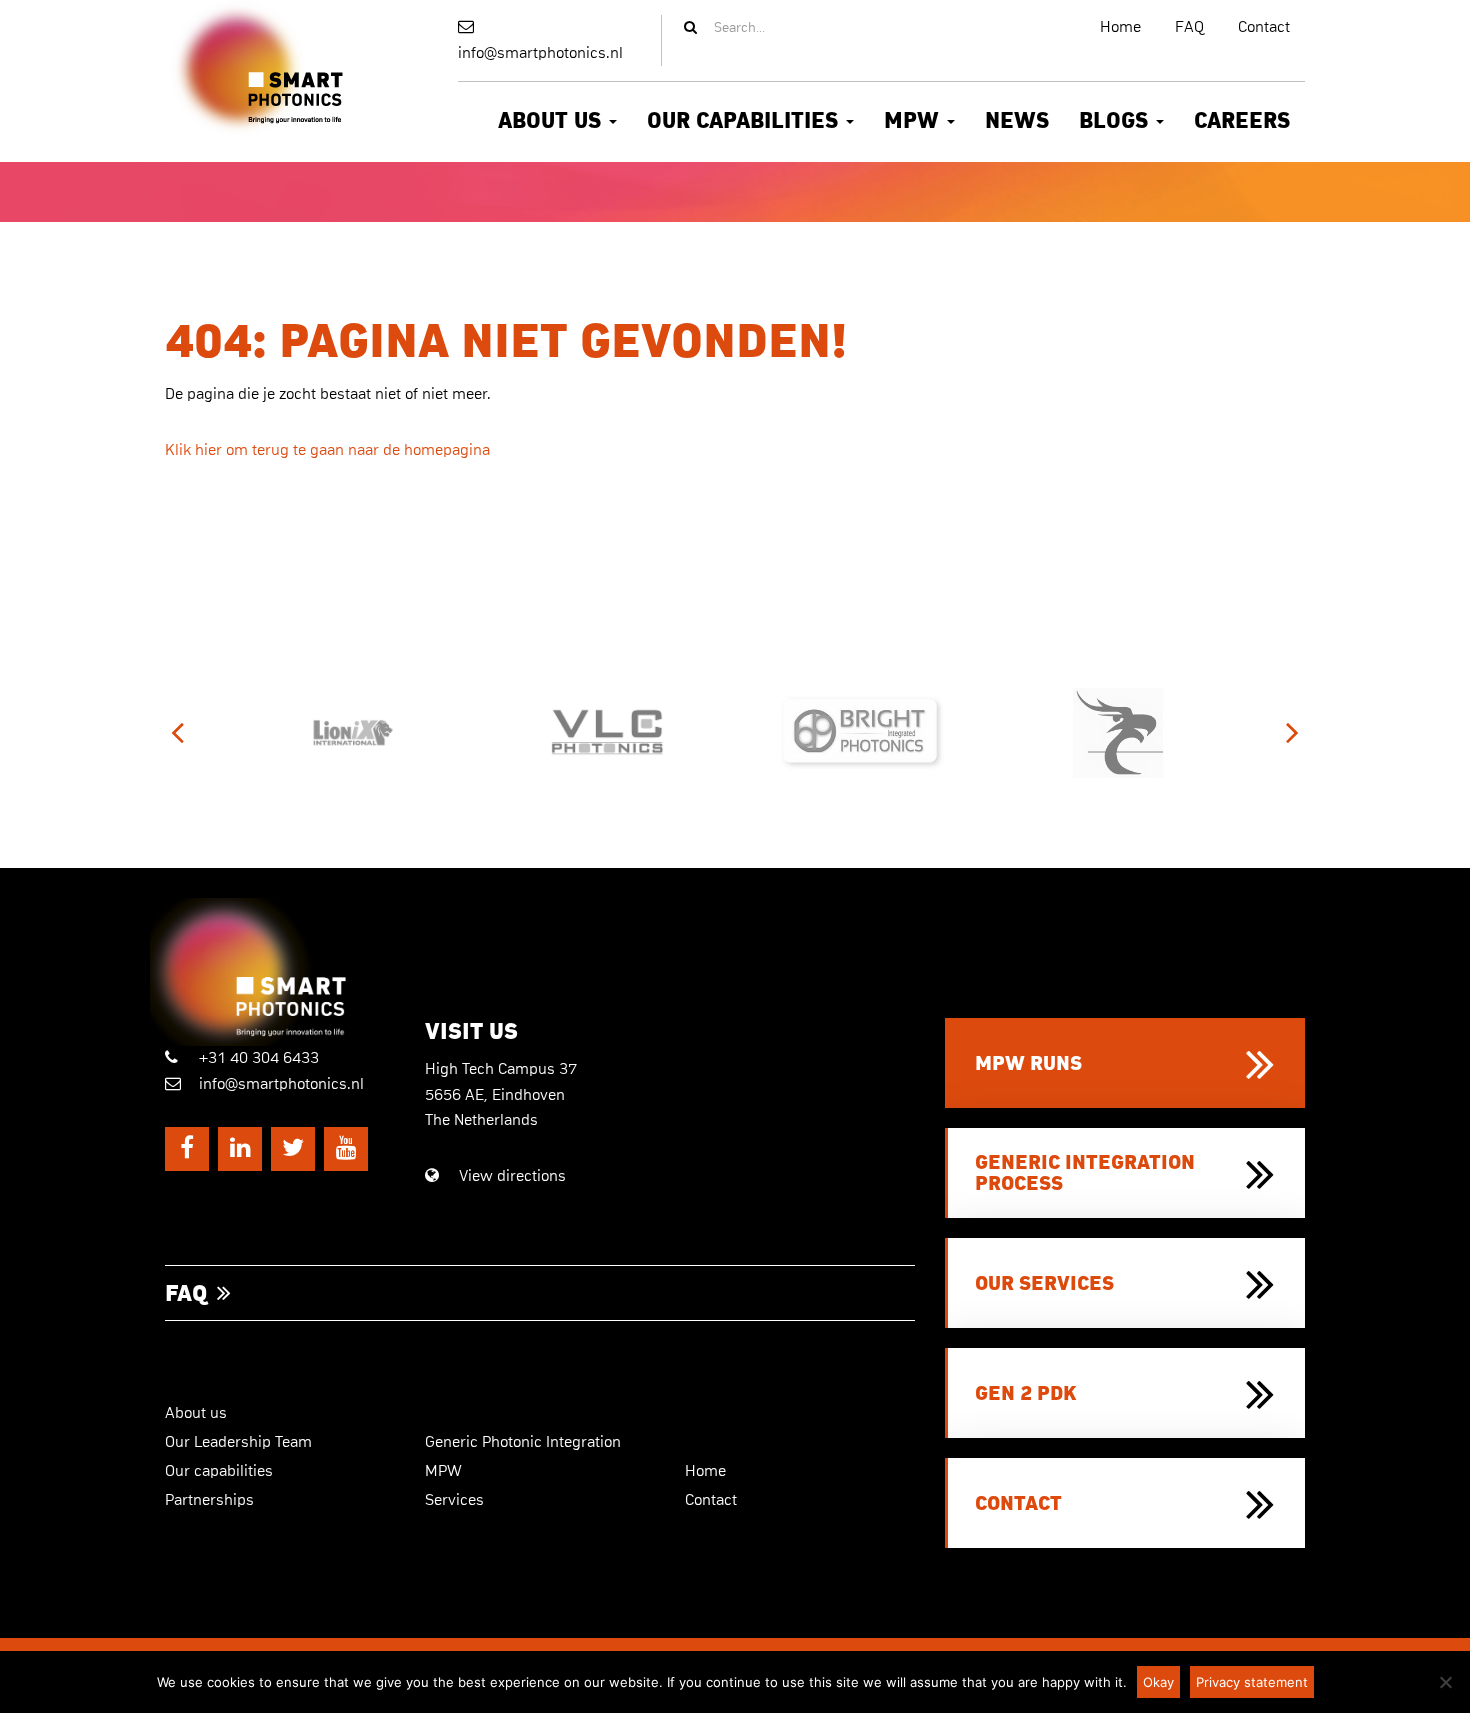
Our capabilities (745, 121)
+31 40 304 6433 (257, 1058)
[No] (1445, 1682)
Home (1120, 27)
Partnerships (209, 1500)
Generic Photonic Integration (523, 1442)
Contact (1264, 27)
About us (552, 121)
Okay (1158, 1682)
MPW (914, 121)
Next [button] (1292, 734)
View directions (510, 1176)
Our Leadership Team (238, 1442)
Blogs (1116, 121)
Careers (1242, 121)
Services (454, 1500)
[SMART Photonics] (280, 972)
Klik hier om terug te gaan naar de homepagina (327, 450)
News (1017, 121)
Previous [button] (177, 734)
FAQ (1189, 27)
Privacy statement (1252, 1682)
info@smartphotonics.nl (540, 53)
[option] (352, 733)
